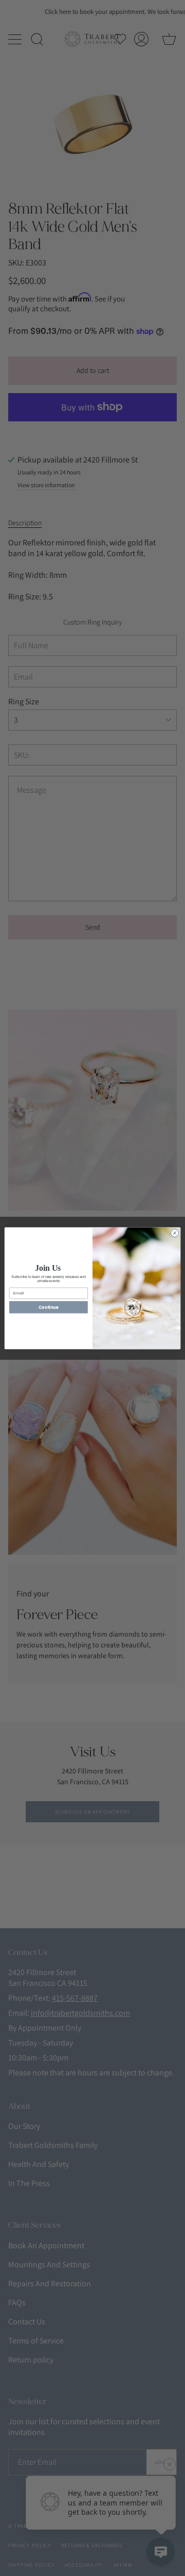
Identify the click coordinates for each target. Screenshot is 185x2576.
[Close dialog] (174, 1232)
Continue (48, 1307)
